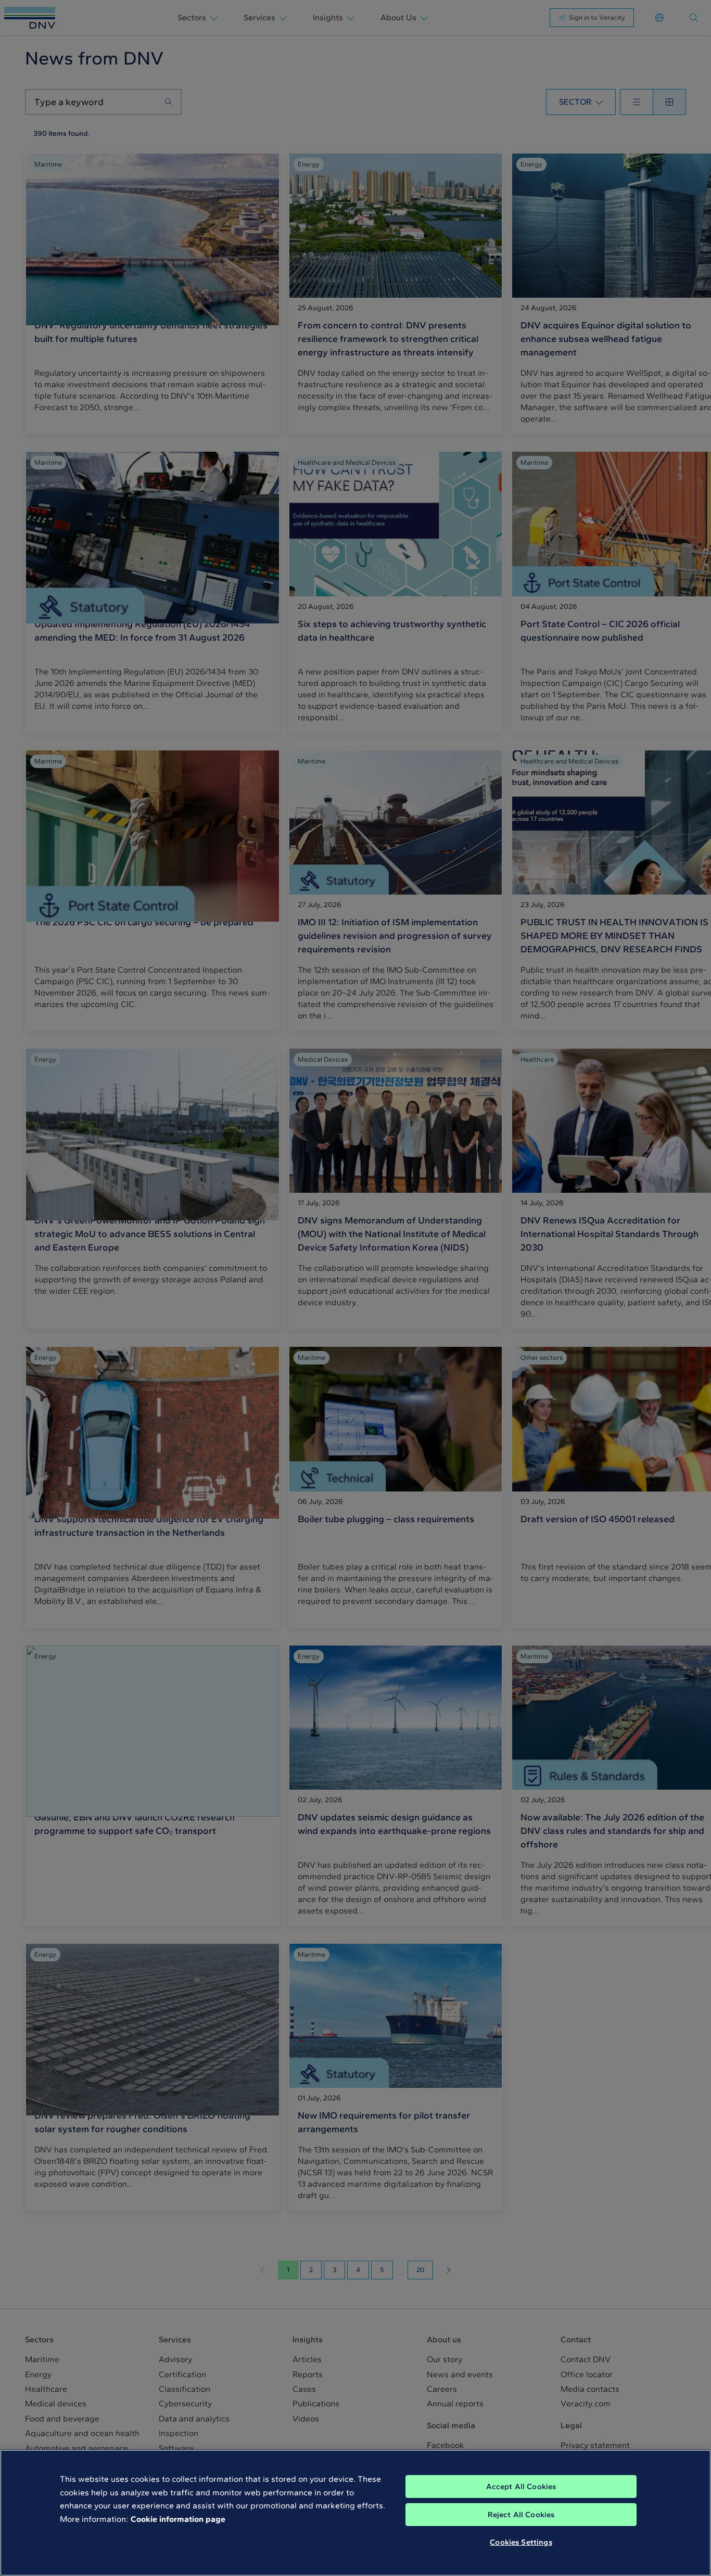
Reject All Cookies (521, 2515)
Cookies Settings (521, 2542)
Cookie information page (178, 2519)
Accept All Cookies (521, 2486)
